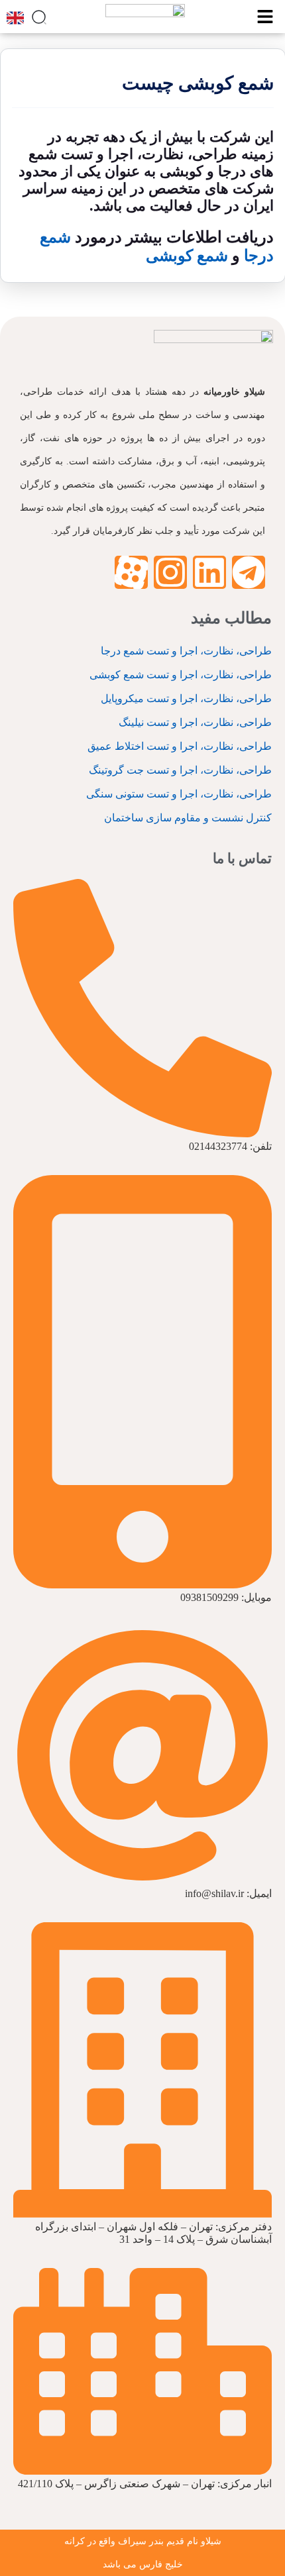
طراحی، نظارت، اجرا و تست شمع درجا (186, 651)
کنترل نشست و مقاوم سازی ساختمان (188, 818)
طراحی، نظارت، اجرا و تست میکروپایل (186, 698)
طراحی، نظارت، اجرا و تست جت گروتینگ (180, 770)
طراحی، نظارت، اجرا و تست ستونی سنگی (179, 794)
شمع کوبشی (187, 256)
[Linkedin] (209, 572)
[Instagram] (170, 572)
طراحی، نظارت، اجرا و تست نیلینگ (195, 722)
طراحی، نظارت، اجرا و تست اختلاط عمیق (180, 746)
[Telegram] (249, 572)
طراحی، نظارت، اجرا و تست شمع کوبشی (181, 675)
